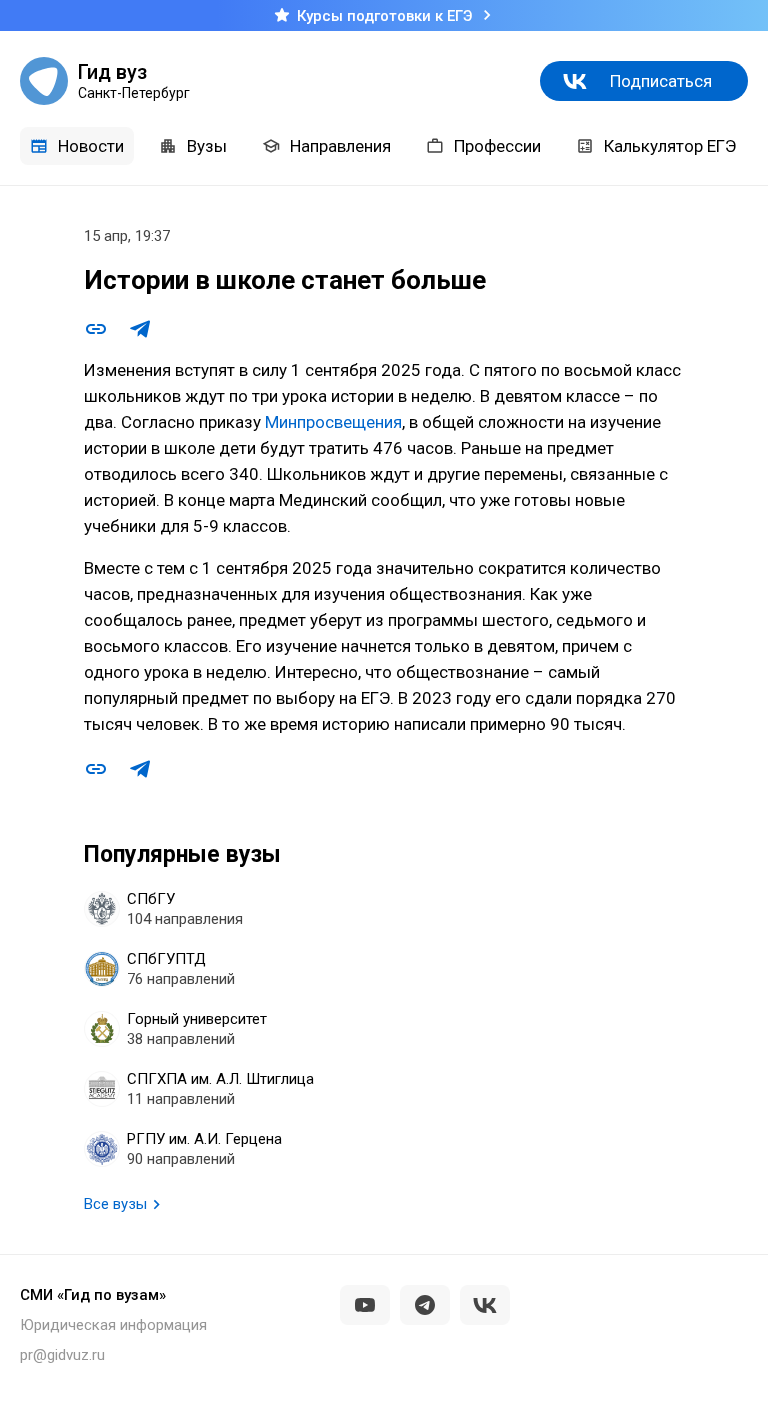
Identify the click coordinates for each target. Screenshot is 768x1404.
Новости (91, 146)
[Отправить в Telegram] (140, 329)
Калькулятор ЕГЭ (670, 146)
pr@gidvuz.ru (62, 1355)
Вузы (207, 146)
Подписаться (661, 81)
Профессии (497, 146)
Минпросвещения (333, 422)
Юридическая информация (113, 1325)
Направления (340, 146)
